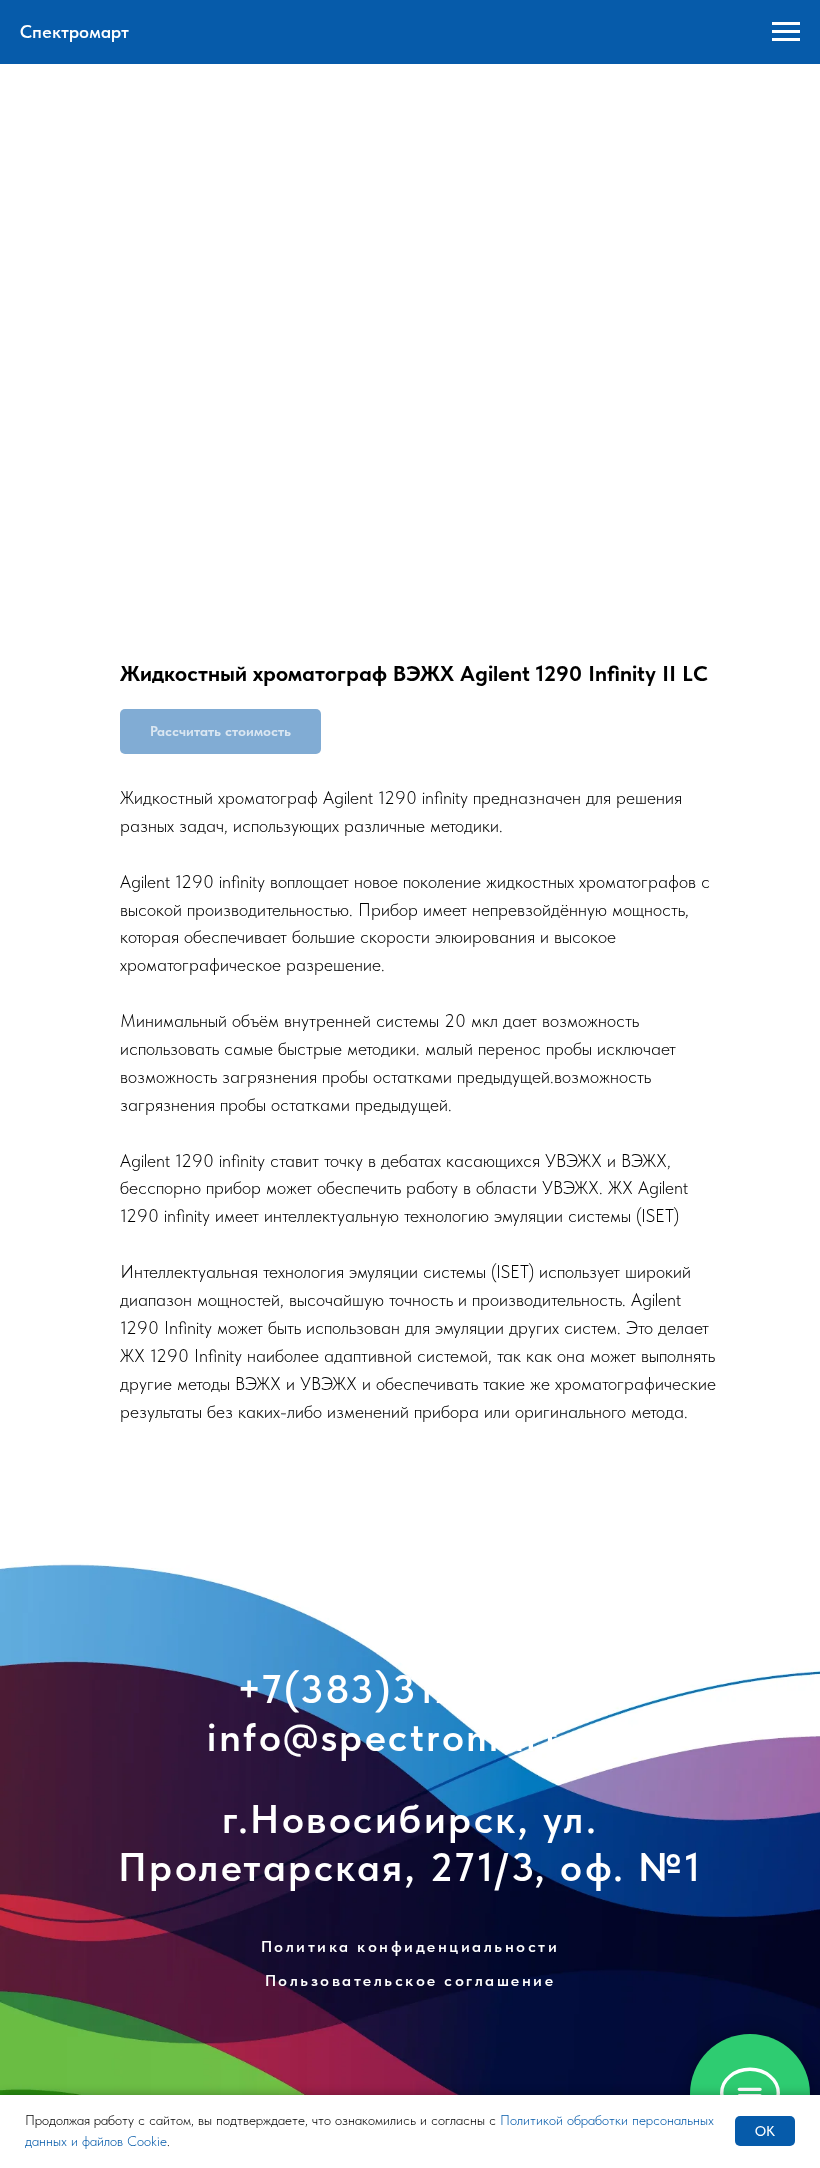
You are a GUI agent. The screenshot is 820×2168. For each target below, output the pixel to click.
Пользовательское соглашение (410, 1980)
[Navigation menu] (786, 32)
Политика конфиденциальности (410, 1946)
